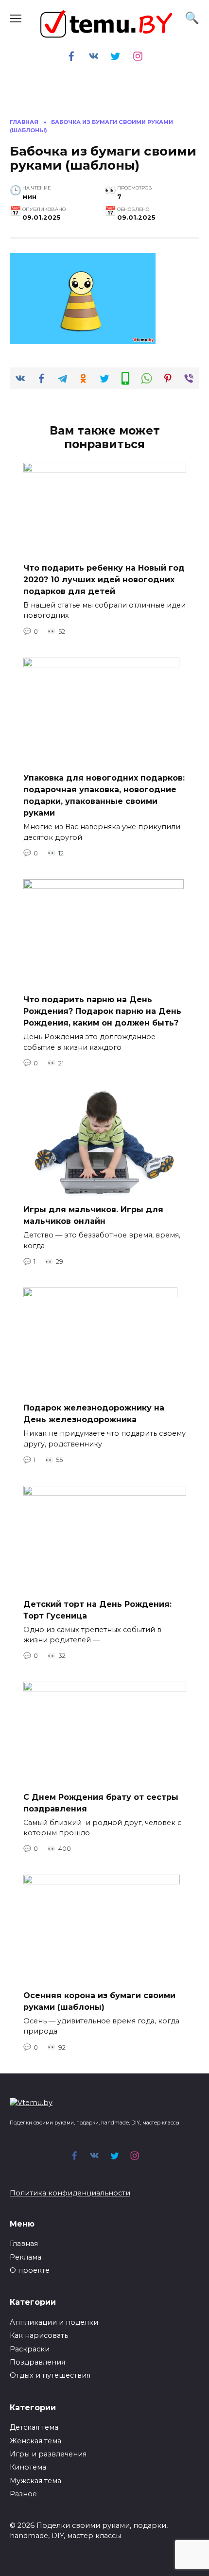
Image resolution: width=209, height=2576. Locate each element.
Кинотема (28, 2467)
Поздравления (37, 2362)
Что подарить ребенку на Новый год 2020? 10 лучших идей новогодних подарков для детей (104, 579)
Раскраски (30, 2349)
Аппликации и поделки (54, 2322)
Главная (24, 2244)
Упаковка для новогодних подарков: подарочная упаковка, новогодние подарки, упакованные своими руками (104, 795)
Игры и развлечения (48, 2454)
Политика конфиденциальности (70, 2193)
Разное (23, 2494)
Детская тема (34, 2427)
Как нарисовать (39, 2335)
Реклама (26, 2257)
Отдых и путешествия (50, 2375)
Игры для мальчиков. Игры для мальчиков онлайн (93, 1215)
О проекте (30, 2270)
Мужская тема (35, 2481)
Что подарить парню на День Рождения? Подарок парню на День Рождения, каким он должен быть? (102, 1011)
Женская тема (35, 2441)
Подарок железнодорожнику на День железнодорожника (94, 1414)
